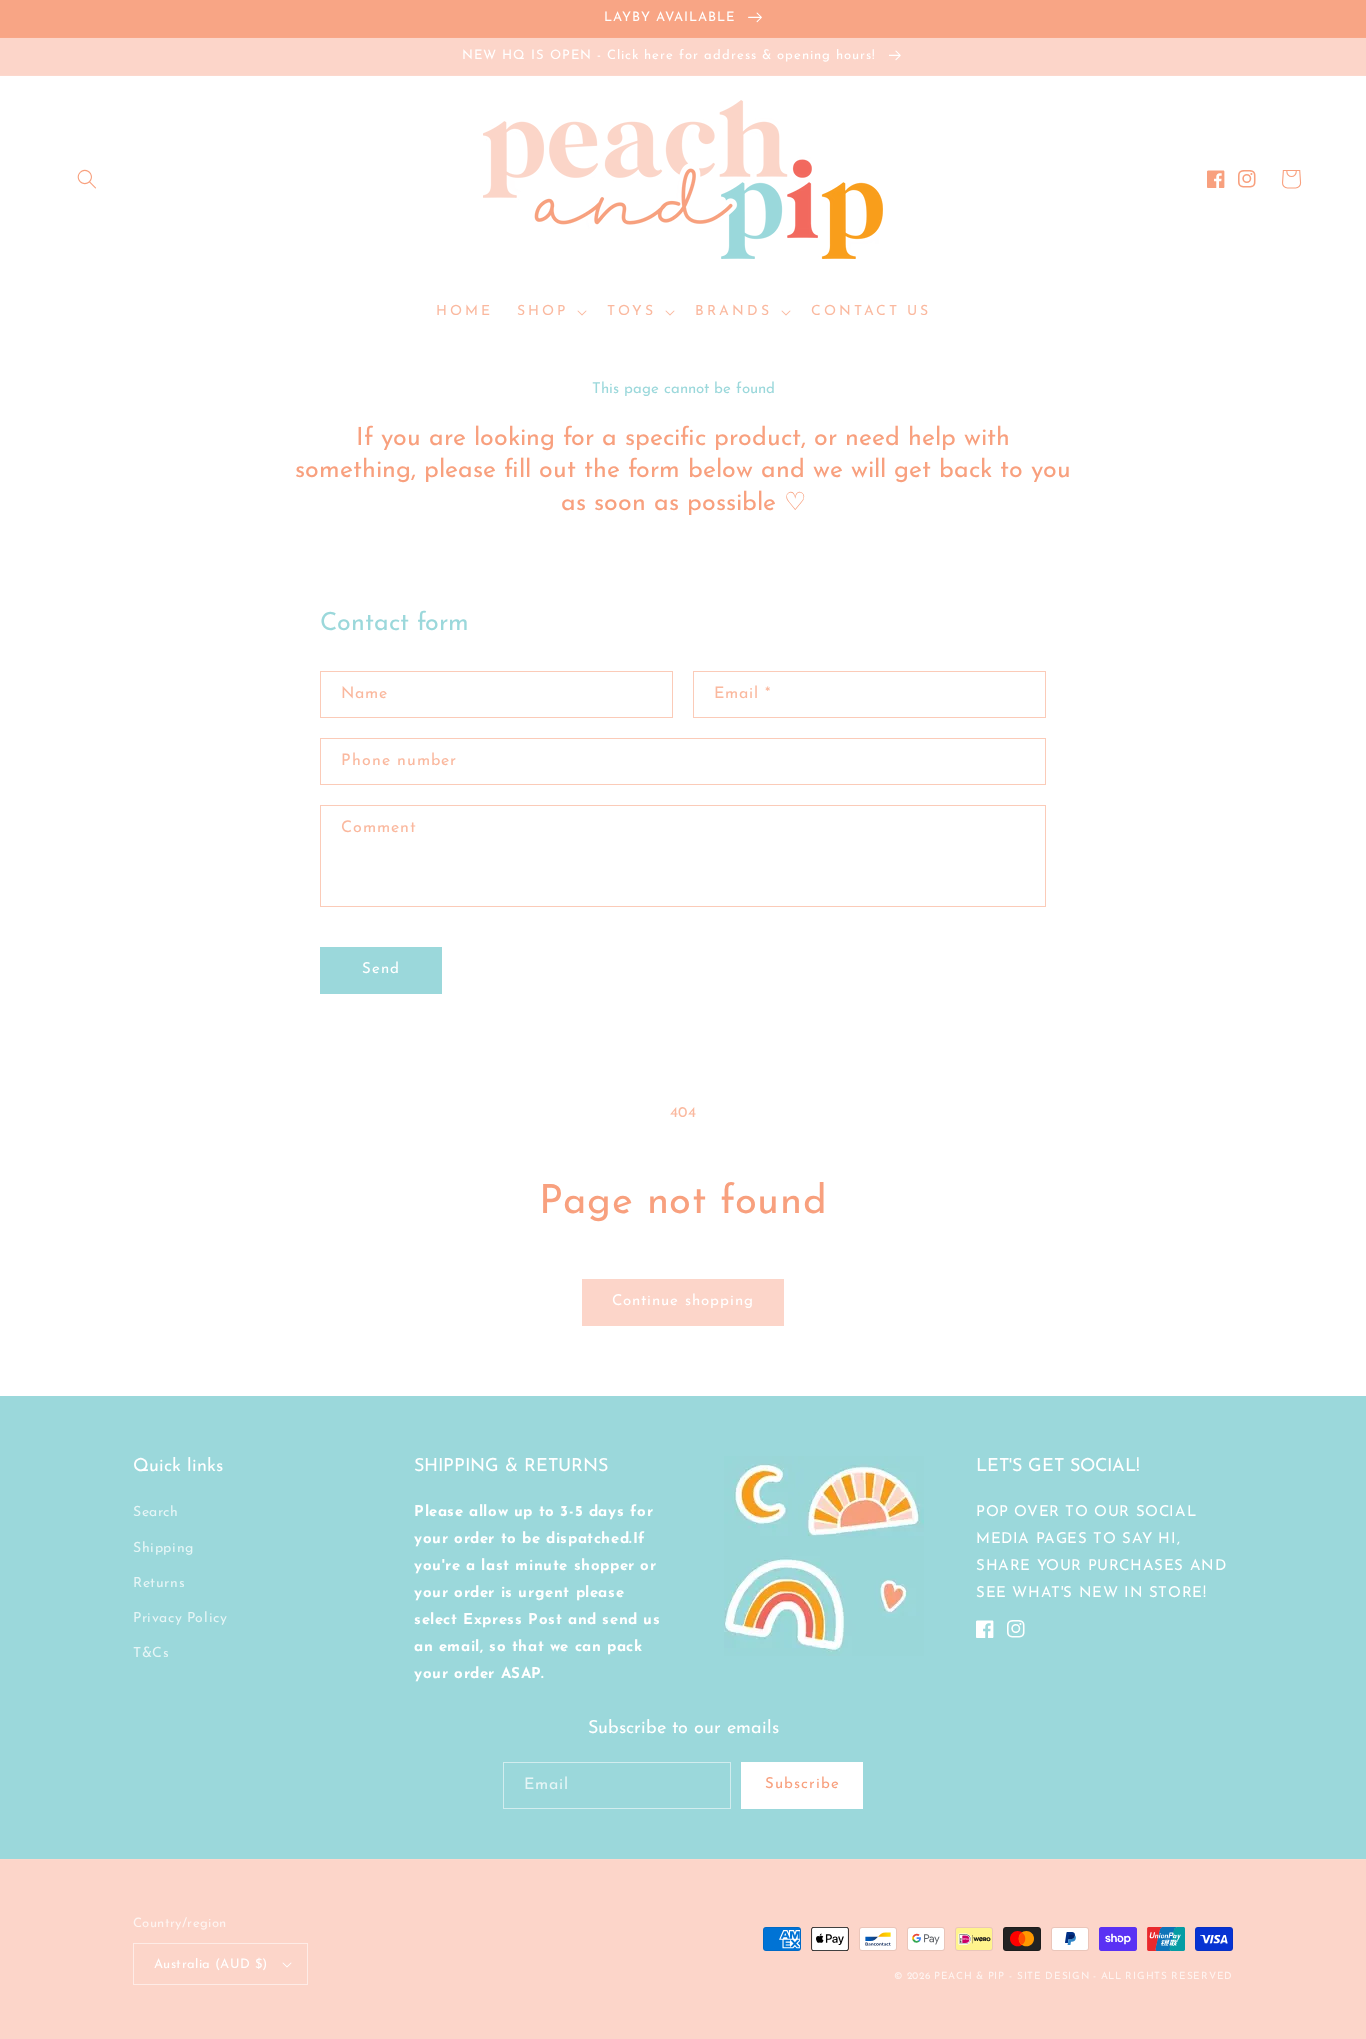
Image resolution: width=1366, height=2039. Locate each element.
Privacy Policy (180, 1618)
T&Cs (151, 1653)
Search (156, 1512)
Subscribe (802, 1784)
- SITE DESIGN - (1054, 1976)
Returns (159, 1583)
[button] (87, 179)
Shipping (163, 1548)
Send (381, 969)
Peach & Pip (969, 1976)
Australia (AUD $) (211, 1964)
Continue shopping (683, 1301)
